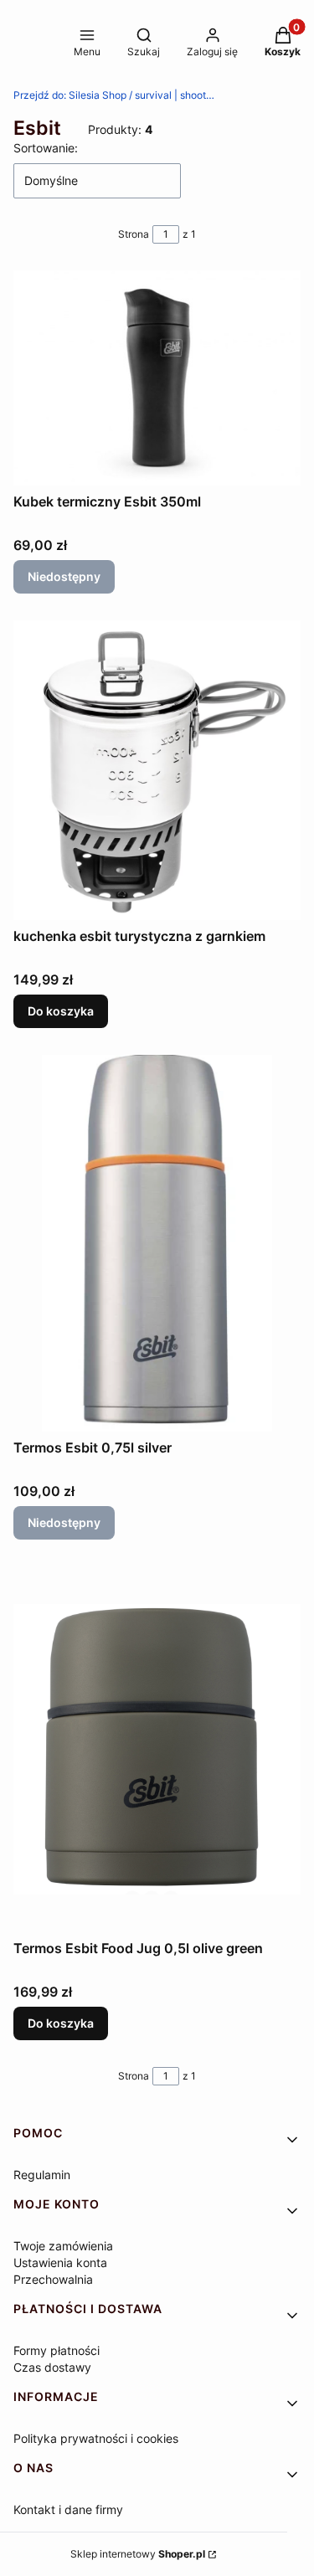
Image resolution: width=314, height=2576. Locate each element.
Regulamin (42, 2175)
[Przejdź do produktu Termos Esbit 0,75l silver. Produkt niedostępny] (157, 1243)
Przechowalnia (53, 2279)
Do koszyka (61, 1011)
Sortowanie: (46, 148)
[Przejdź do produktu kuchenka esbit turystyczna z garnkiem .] (157, 770)
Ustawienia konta (60, 2262)
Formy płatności (57, 2350)
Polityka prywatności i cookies (96, 2438)
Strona (134, 234)
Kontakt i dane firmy (68, 2509)
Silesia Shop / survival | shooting (114, 95)
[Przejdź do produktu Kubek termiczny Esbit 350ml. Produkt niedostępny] (157, 378)
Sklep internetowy (138, 2554)
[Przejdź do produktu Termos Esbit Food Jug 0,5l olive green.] (157, 1750)
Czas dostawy (52, 2367)
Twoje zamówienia (63, 2246)
